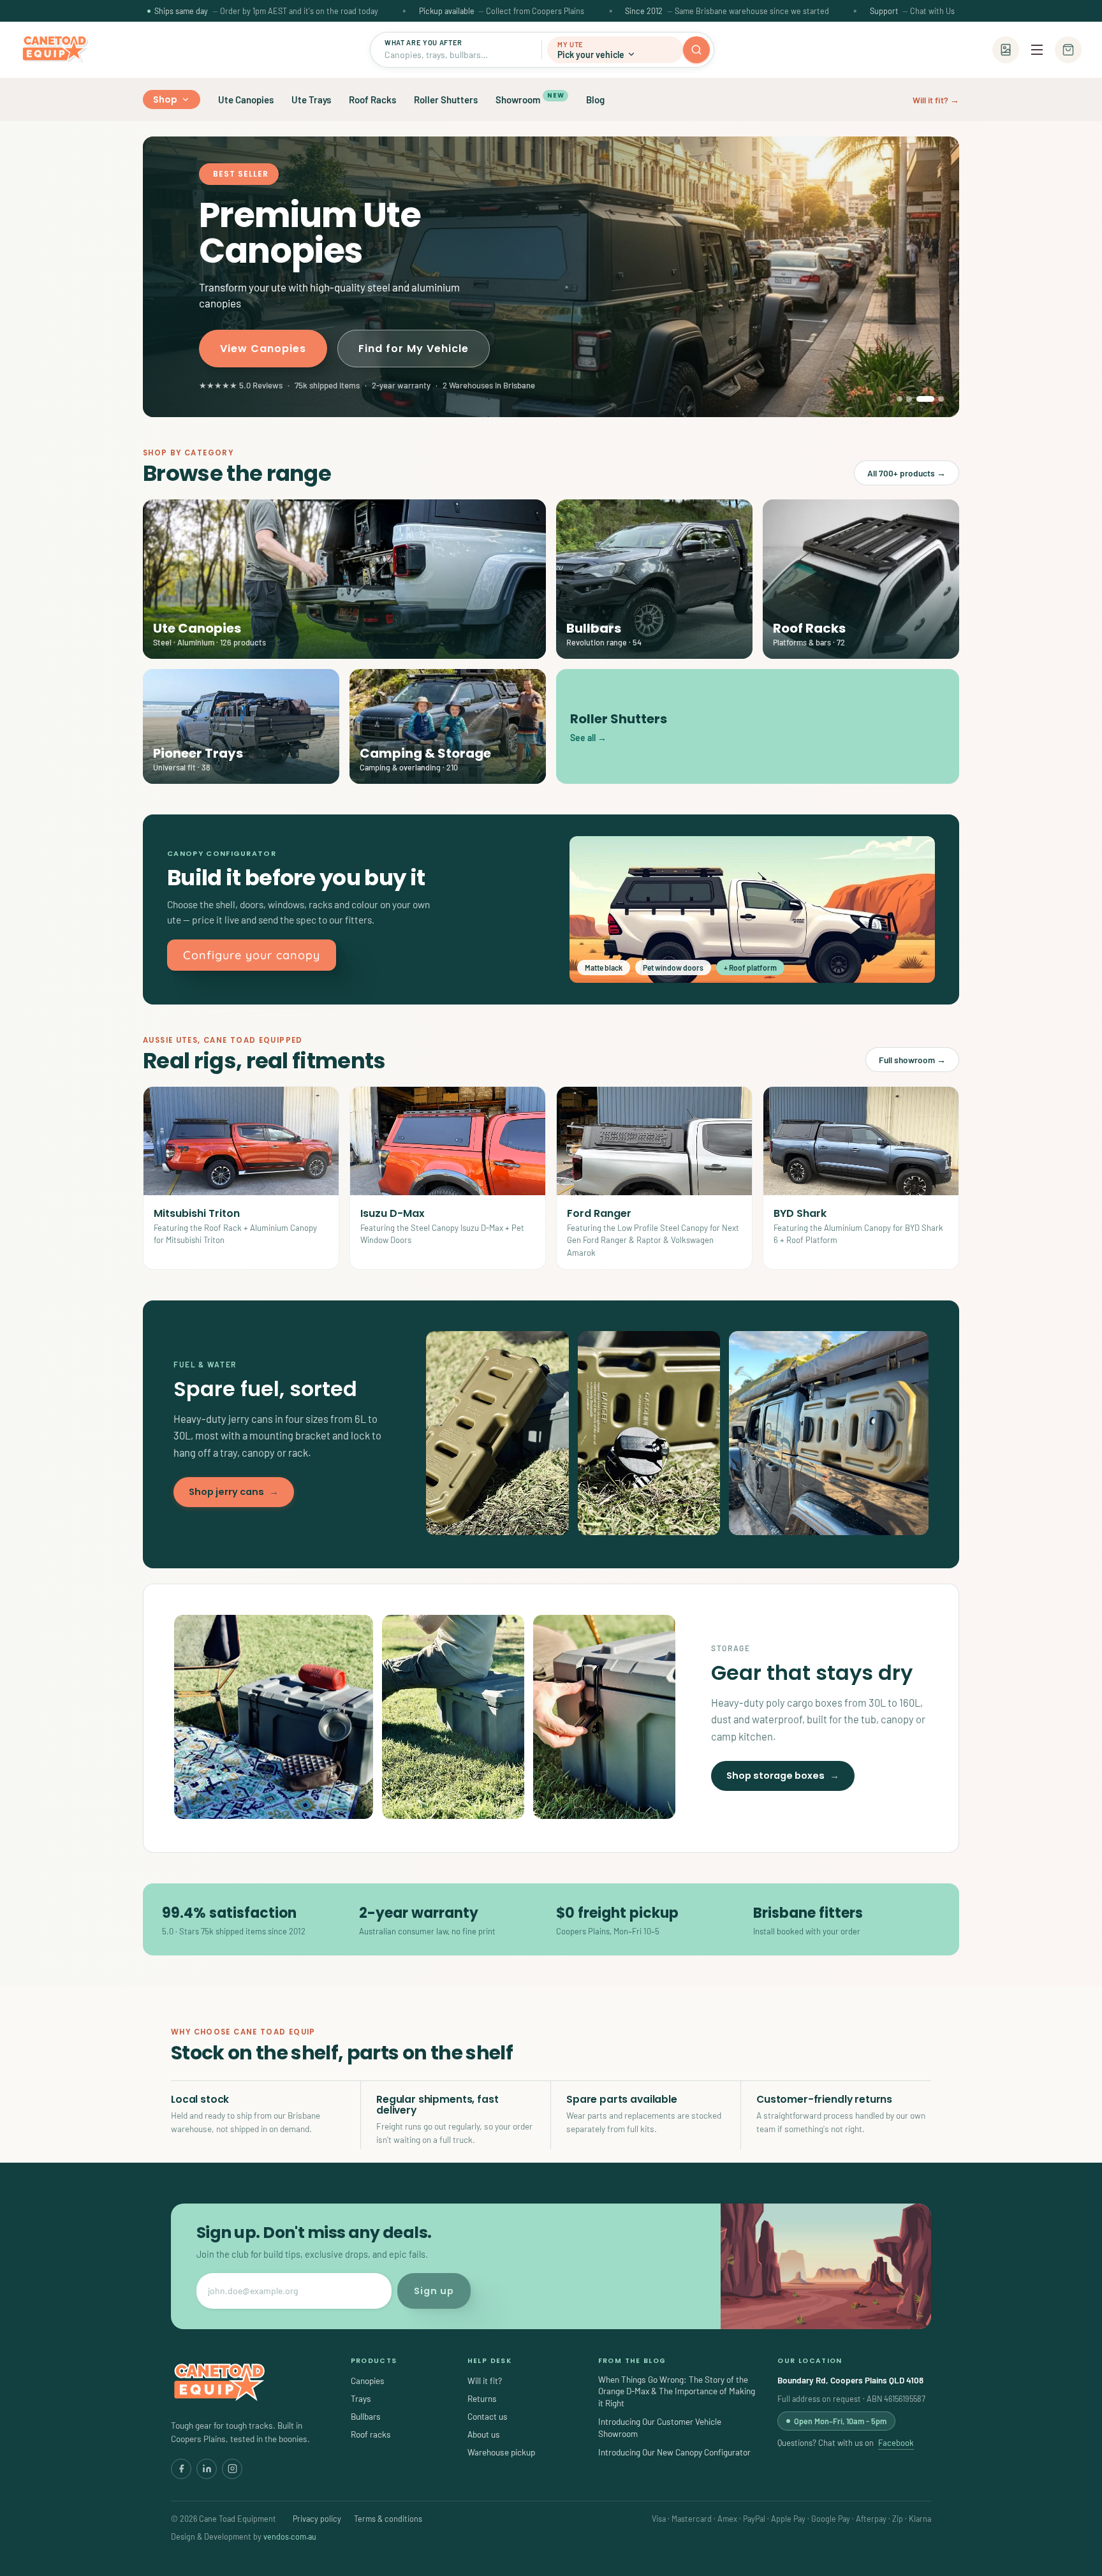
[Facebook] (181, 2469)
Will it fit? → (936, 100)
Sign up (434, 2291)
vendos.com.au (290, 2536)
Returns (482, 2398)
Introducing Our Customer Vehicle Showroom (660, 2427)
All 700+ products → (907, 473)
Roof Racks (372, 99)
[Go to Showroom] (1006, 50)
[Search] (696, 50)
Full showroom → (912, 1060)
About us (484, 2434)
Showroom (530, 98)
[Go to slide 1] (900, 399)
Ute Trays (311, 99)
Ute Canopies (246, 99)
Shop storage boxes (783, 1776)
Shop (165, 99)
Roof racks (371, 2434)
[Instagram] (232, 2469)
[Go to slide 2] (909, 399)
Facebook (896, 2443)
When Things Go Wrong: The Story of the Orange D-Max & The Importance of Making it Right (677, 2391)
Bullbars (366, 2416)
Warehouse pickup (501, 2452)
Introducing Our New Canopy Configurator (674, 2452)
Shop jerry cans (234, 1492)
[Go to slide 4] (935, 399)
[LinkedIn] (207, 2469)
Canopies (368, 2381)
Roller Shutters (446, 99)
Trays (361, 2398)
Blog (595, 99)
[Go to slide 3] (919, 399)
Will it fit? (485, 2381)
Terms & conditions (388, 2519)
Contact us (488, 2416)
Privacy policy (317, 2519)
